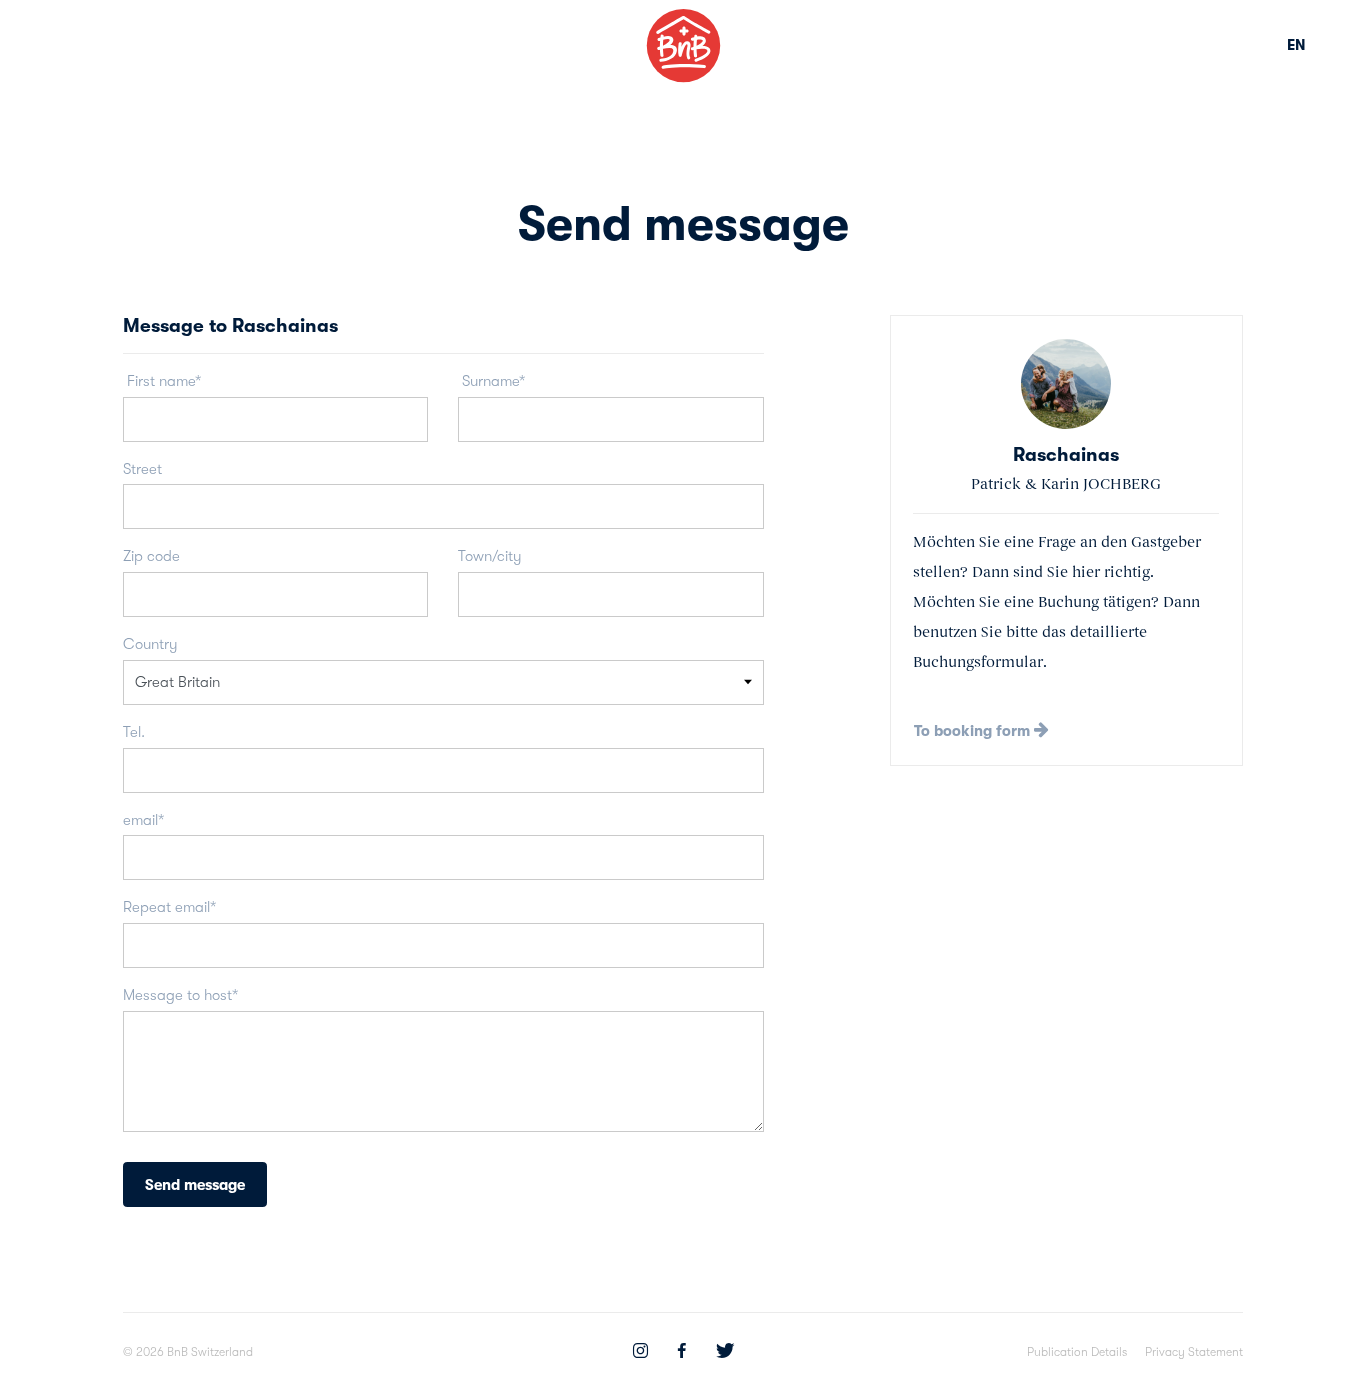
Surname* (491, 381)
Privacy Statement (1194, 1352)
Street (142, 469)
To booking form (974, 731)
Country (150, 644)
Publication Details (1077, 1352)
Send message (195, 1185)
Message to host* (180, 995)
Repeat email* (169, 907)
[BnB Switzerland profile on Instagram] (640, 1353)
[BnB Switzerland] (683, 45)
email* (143, 820)
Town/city (490, 556)
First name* (162, 381)
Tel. (134, 732)
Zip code (151, 556)
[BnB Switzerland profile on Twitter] (725, 1353)
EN (1296, 45)
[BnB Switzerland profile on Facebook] (682, 1353)
